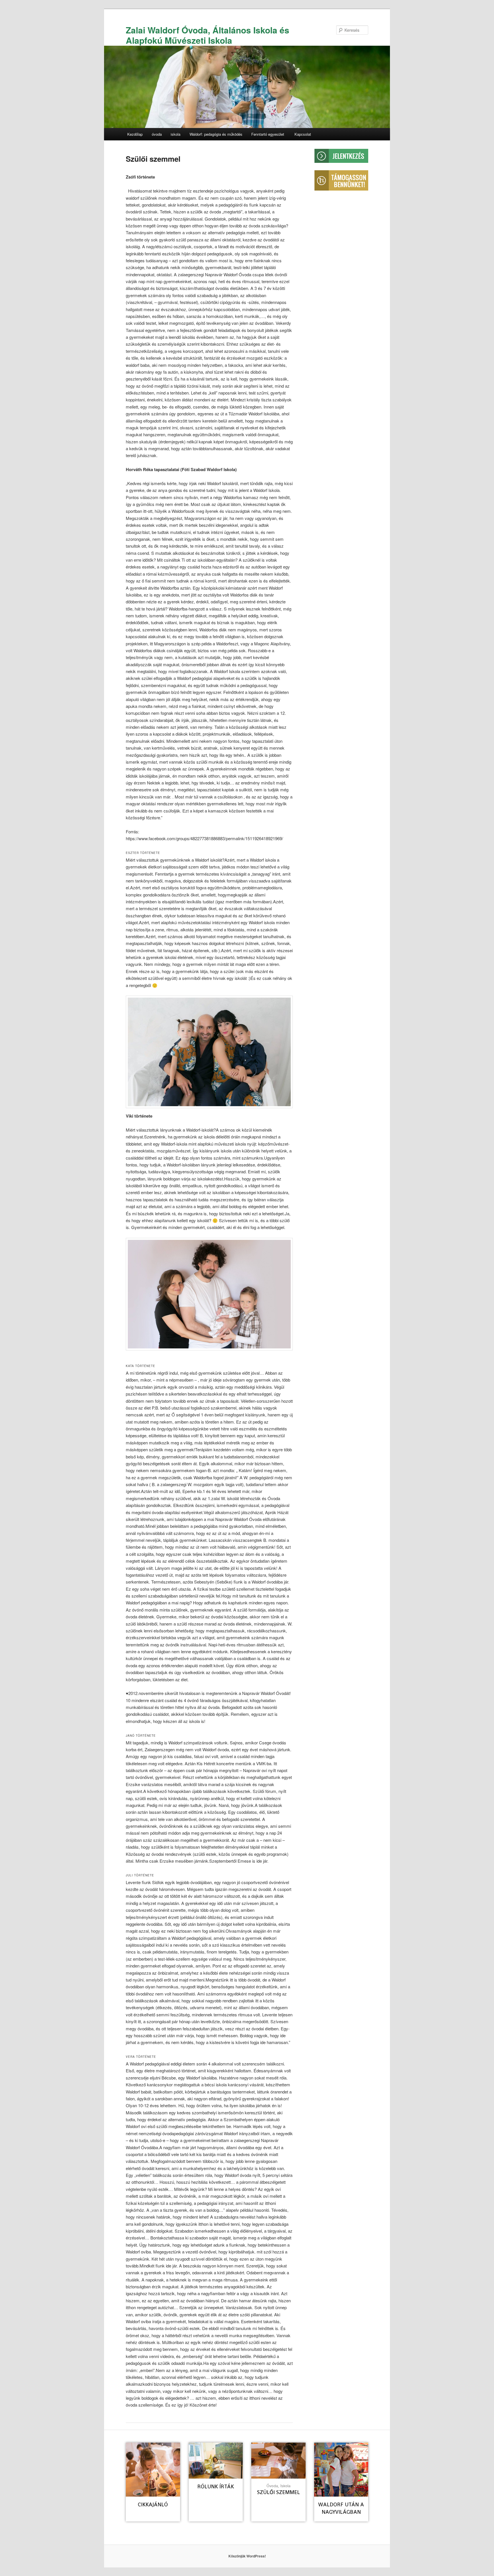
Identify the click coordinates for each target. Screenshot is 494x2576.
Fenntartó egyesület (268, 134)
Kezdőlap (135, 134)
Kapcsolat (303, 134)
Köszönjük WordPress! (247, 2556)
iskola (176, 134)
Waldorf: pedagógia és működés (216, 134)
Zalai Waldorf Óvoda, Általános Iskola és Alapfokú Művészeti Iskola (208, 35)
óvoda (157, 134)
